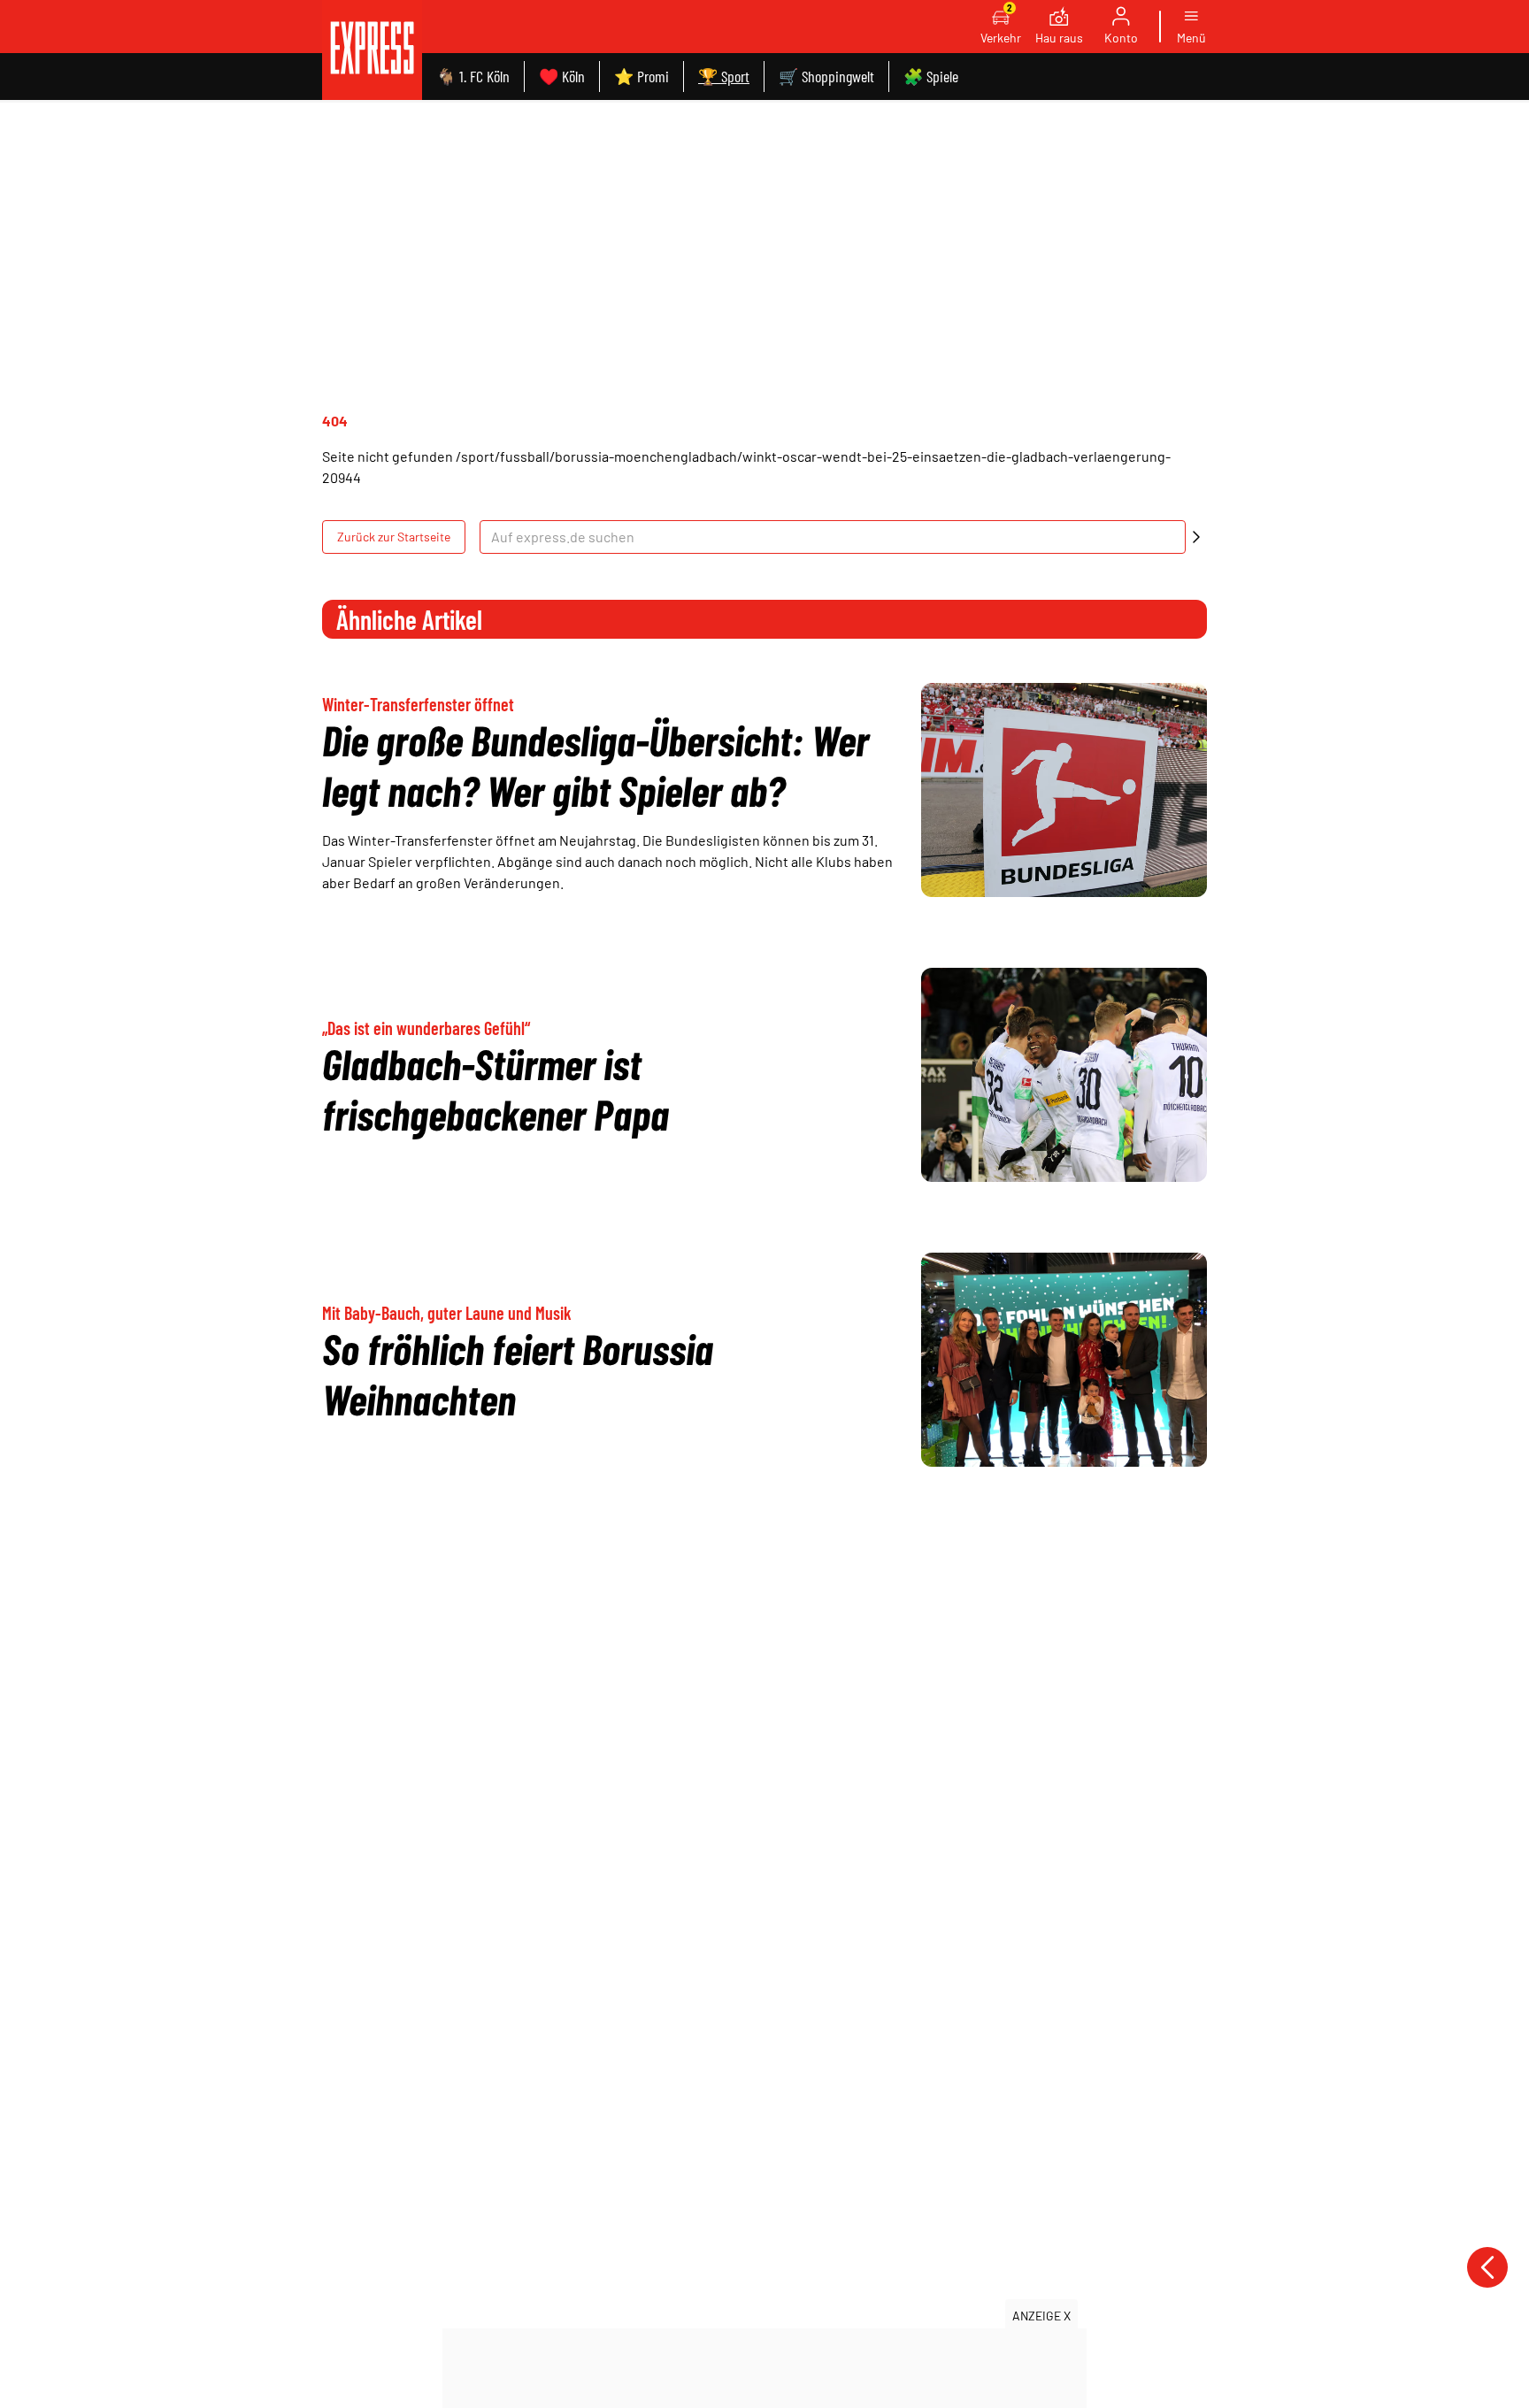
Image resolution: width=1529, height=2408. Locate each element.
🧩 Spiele (931, 76)
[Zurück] (1487, 2267)
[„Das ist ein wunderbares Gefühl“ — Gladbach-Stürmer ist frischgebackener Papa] (1064, 1075)
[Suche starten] (1196, 537)
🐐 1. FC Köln (473, 76)
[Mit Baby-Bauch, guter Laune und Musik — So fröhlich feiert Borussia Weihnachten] (1064, 1360)
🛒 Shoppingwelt (826, 76)
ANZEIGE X (1041, 2316)
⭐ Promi (642, 76)
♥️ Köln (562, 76)
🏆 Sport (724, 76)
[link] (372, 50)
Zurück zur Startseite (394, 537)
